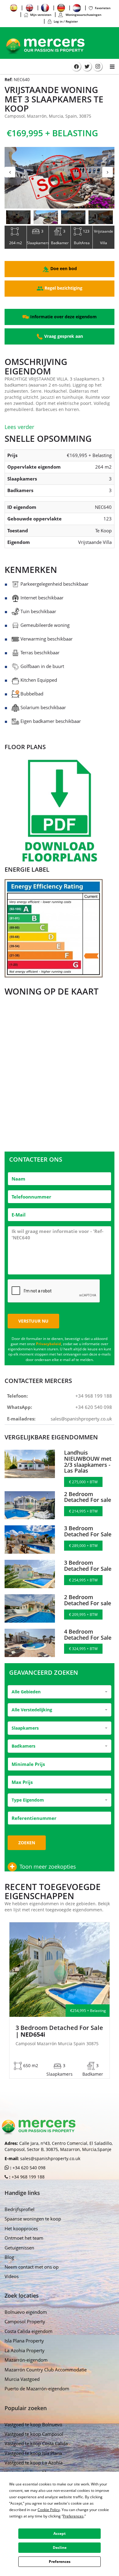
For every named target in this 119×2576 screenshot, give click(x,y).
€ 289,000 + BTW (83, 1546)
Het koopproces (21, 2228)
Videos (12, 2276)
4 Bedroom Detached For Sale (88, 1635)
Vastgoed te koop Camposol (34, 2434)
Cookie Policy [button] (49, 2510)
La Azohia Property (25, 2350)
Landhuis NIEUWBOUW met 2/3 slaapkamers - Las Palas (88, 1461)
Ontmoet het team (24, 2238)
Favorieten (103, 8)
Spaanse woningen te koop (33, 2219)
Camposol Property (25, 2321)
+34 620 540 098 (94, 1407)
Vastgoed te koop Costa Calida (36, 2443)
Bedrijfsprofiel (20, 2209)
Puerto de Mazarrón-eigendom (37, 2388)
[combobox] (60, 1692)
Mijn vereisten (41, 15)
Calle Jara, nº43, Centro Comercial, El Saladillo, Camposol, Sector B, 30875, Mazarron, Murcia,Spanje (59, 2146)
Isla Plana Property (24, 2341)
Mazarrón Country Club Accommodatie (46, 2370)
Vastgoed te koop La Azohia (34, 2463)
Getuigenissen (19, 2248)
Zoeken (27, 1843)
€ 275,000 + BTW (83, 1482)
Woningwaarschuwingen (83, 15)
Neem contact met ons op (32, 2267)
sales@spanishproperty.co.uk (81, 1419)
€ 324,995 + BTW (83, 1649)
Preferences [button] (73, 2516)
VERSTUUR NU (33, 1321)
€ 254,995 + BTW (83, 1580)
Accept (60, 2533)
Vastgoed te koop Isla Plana (33, 2453)
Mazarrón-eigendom (26, 2360)
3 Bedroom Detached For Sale (88, 1531)
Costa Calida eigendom (29, 2331)
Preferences (60, 2562)
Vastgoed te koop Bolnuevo (33, 2424)
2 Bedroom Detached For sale (88, 1497)
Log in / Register (66, 21)
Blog (9, 2257)
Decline (60, 2547)
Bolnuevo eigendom (26, 2312)
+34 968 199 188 (94, 1396)
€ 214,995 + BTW (83, 1511)
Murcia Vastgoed (22, 2379)
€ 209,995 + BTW (83, 1615)
